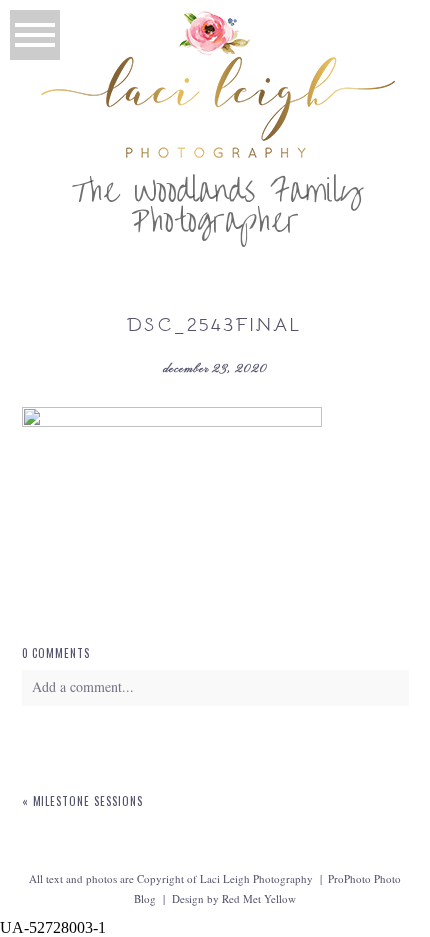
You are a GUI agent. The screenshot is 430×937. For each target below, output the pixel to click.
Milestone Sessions (88, 801)
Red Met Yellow (259, 898)
